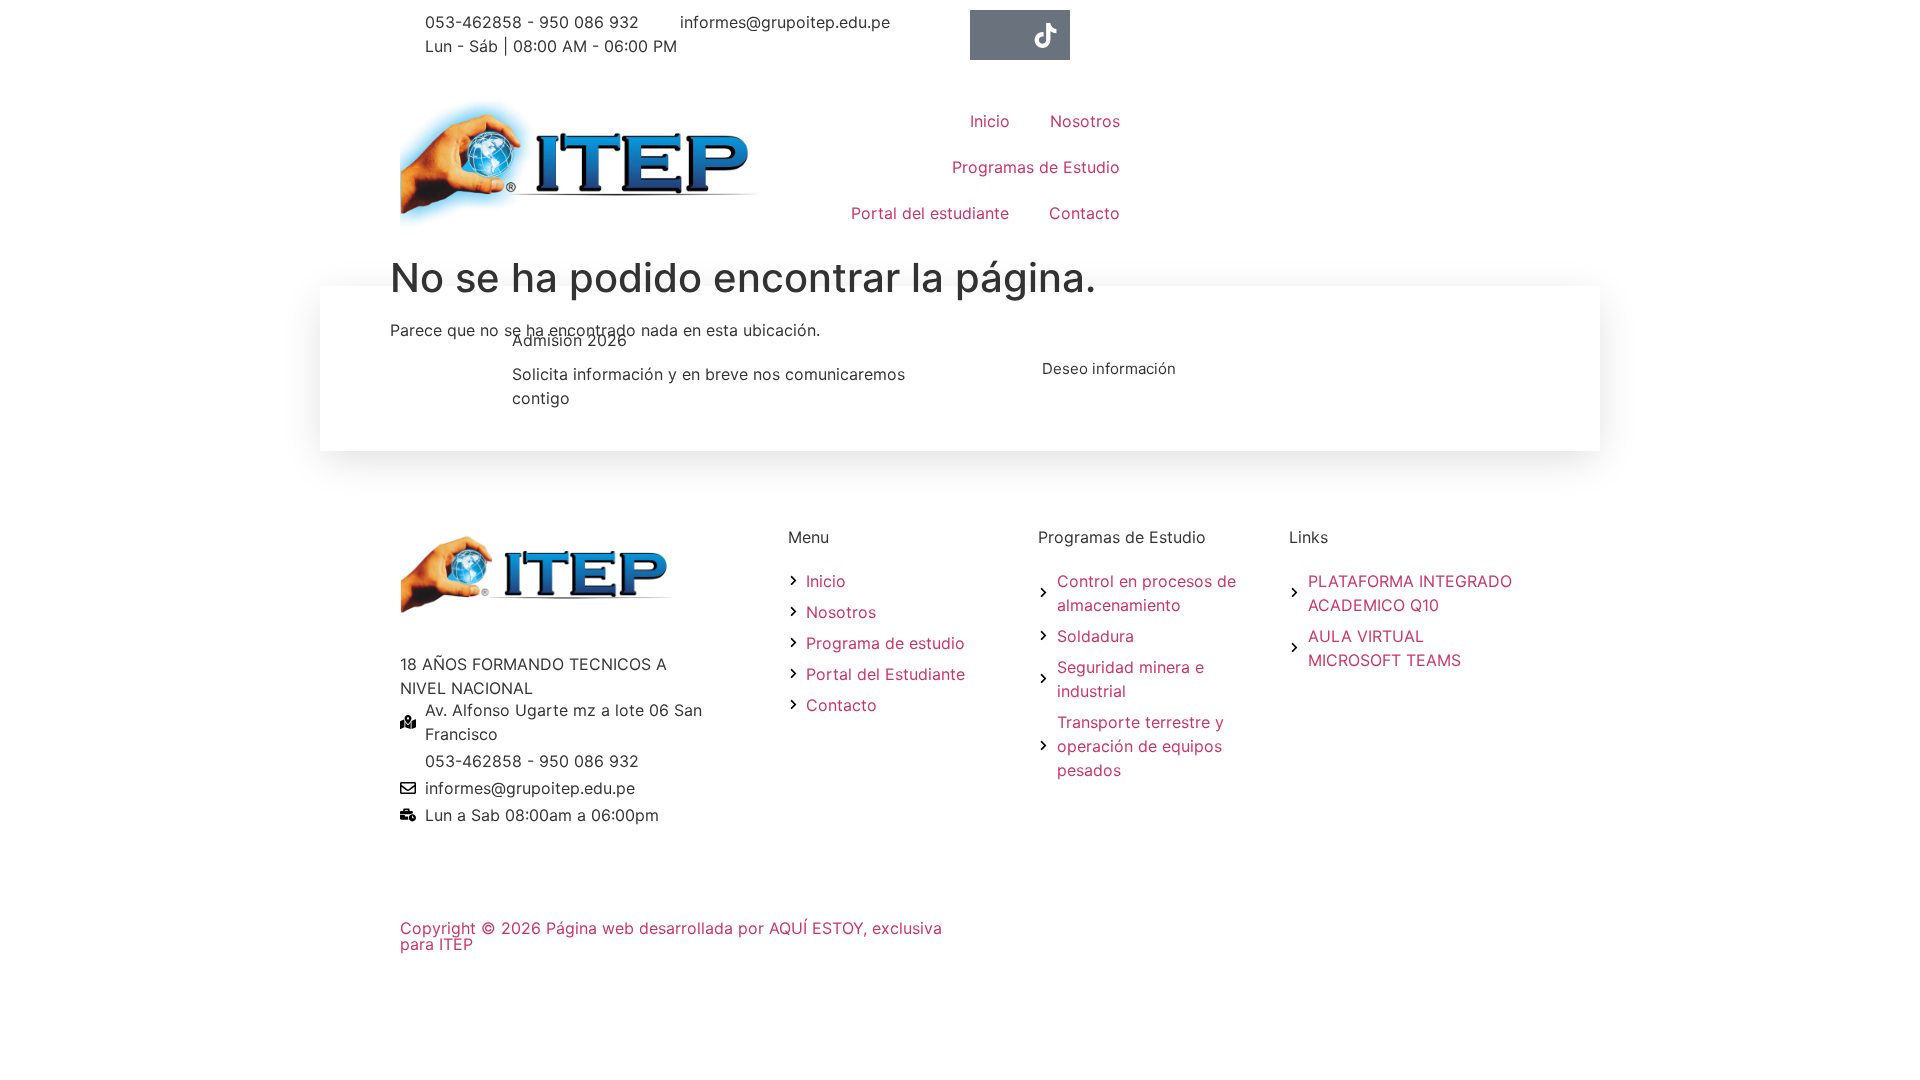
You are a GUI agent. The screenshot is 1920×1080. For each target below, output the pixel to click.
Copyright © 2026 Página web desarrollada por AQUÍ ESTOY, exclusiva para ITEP (671, 936)
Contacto (1084, 213)
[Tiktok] (1045, 35)
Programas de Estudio (1036, 167)
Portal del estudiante (930, 213)
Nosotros (1085, 121)
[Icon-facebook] (995, 35)
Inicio (990, 121)
